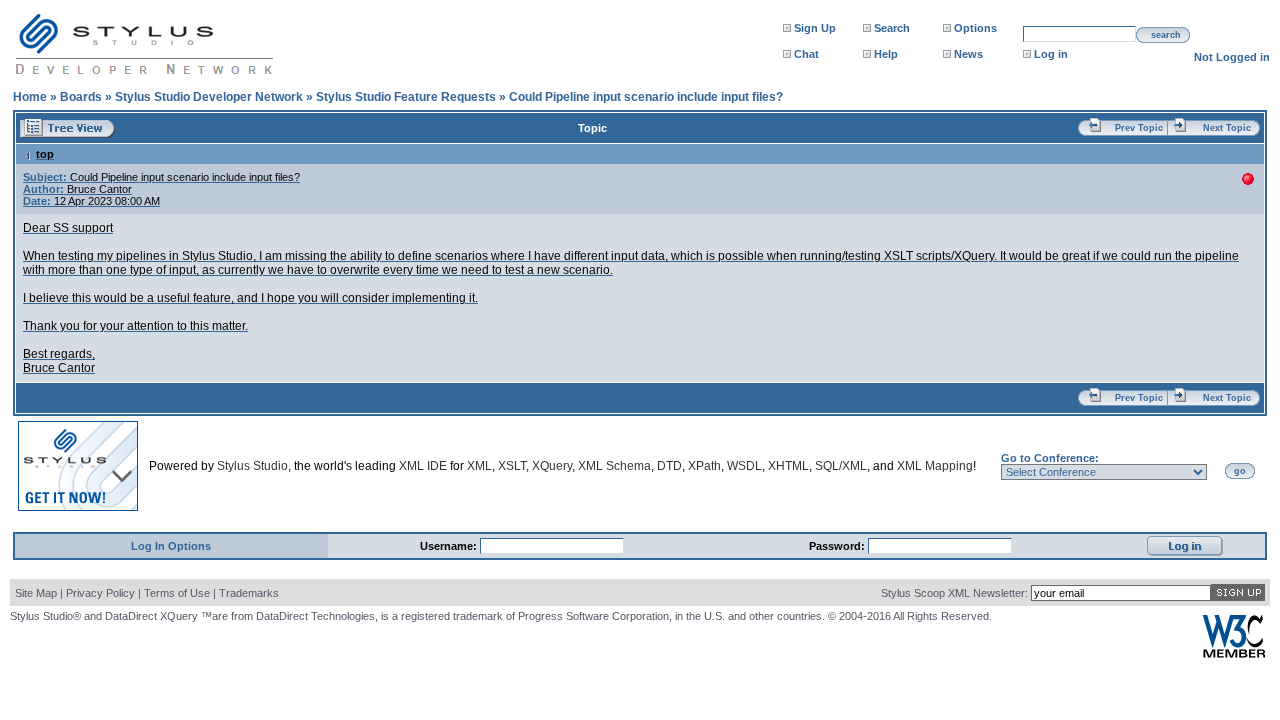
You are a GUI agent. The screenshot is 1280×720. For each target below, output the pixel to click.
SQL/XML (841, 466)
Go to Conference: (1050, 458)
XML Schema (614, 466)
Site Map (36, 593)
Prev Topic (1139, 128)
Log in (1051, 54)
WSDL (744, 466)
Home (30, 97)
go (1240, 471)
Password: (838, 546)
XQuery (552, 466)
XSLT (512, 466)
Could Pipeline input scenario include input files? (646, 97)
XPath (704, 466)
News (968, 54)
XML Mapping (935, 466)
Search (892, 28)
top (45, 154)
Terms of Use (177, 593)
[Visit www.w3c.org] (1234, 653)
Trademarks (249, 593)
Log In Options (171, 546)
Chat (806, 54)
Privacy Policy (100, 593)
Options (975, 28)
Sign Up (815, 28)
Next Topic (1227, 128)
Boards (81, 97)
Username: (450, 546)
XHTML (788, 466)
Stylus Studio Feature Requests (406, 97)
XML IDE (423, 466)
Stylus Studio (252, 466)
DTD (669, 466)
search (1166, 35)
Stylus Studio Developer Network (209, 97)
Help (886, 54)
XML (479, 466)
